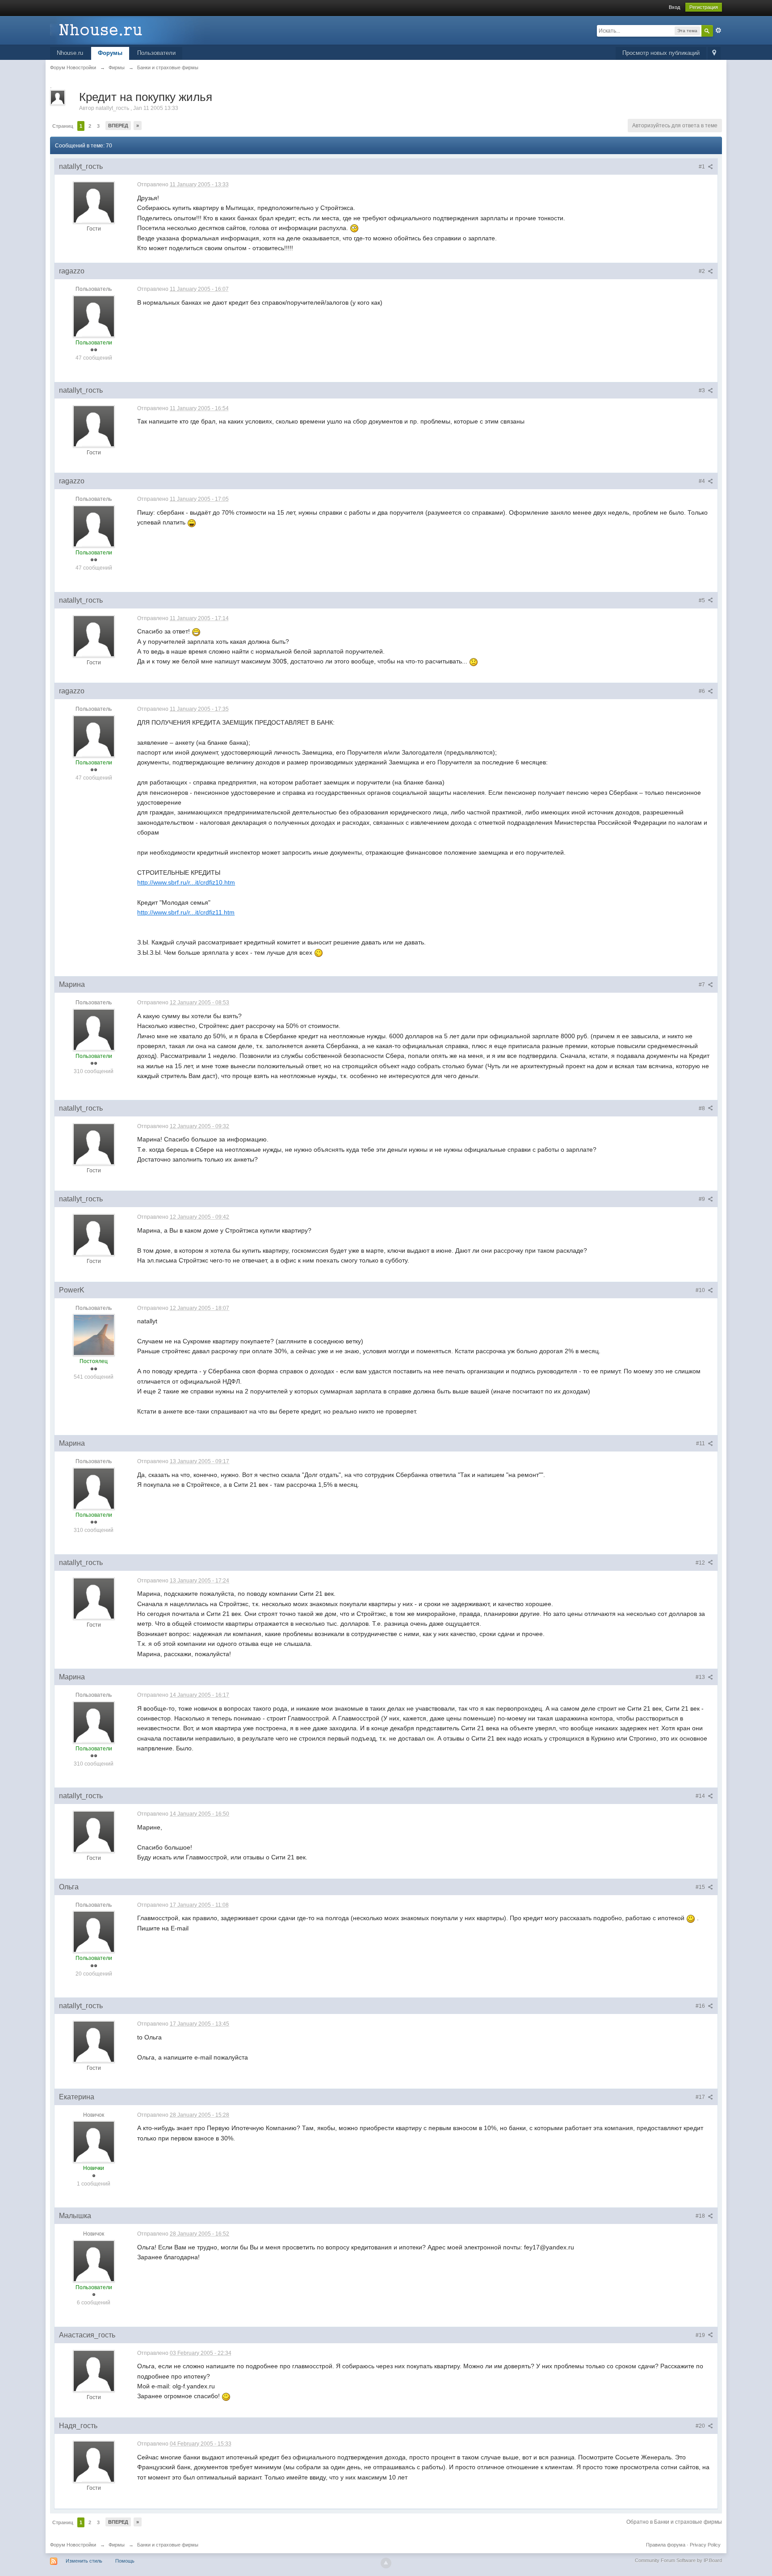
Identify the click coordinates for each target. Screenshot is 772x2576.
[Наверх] (386, 2563)
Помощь (125, 2561)
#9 (703, 1199)
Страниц (63, 126)
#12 (701, 1563)
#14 (701, 1796)
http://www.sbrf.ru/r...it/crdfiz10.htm (186, 882)
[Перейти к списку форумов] (130, 30)
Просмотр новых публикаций (661, 53)
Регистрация (704, 7)
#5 (703, 600)
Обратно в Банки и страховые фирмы (674, 2522)
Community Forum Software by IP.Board (678, 2560)
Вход (674, 7)
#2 (703, 271)
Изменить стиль (84, 2561)
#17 (701, 2097)
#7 (703, 985)
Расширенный (718, 30)
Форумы (110, 53)
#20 (701, 2426)
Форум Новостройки (73, 2545)
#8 (703, 1108)
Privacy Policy (705, 2545)
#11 (701, 1443)
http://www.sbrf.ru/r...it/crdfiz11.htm (186, 912)
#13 (701, 1677)
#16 (701, 2006)
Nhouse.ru (70, 53)
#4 (703, 481)
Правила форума (666, 2545)
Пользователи (156, 53)
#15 (701, 1887)
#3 (703, 390)
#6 (703, 691)
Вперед (118, 126)
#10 (701, 1290)
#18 (701, 2216)
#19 (701, 2335)
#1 (703, 167)
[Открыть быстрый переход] (714, 53)
